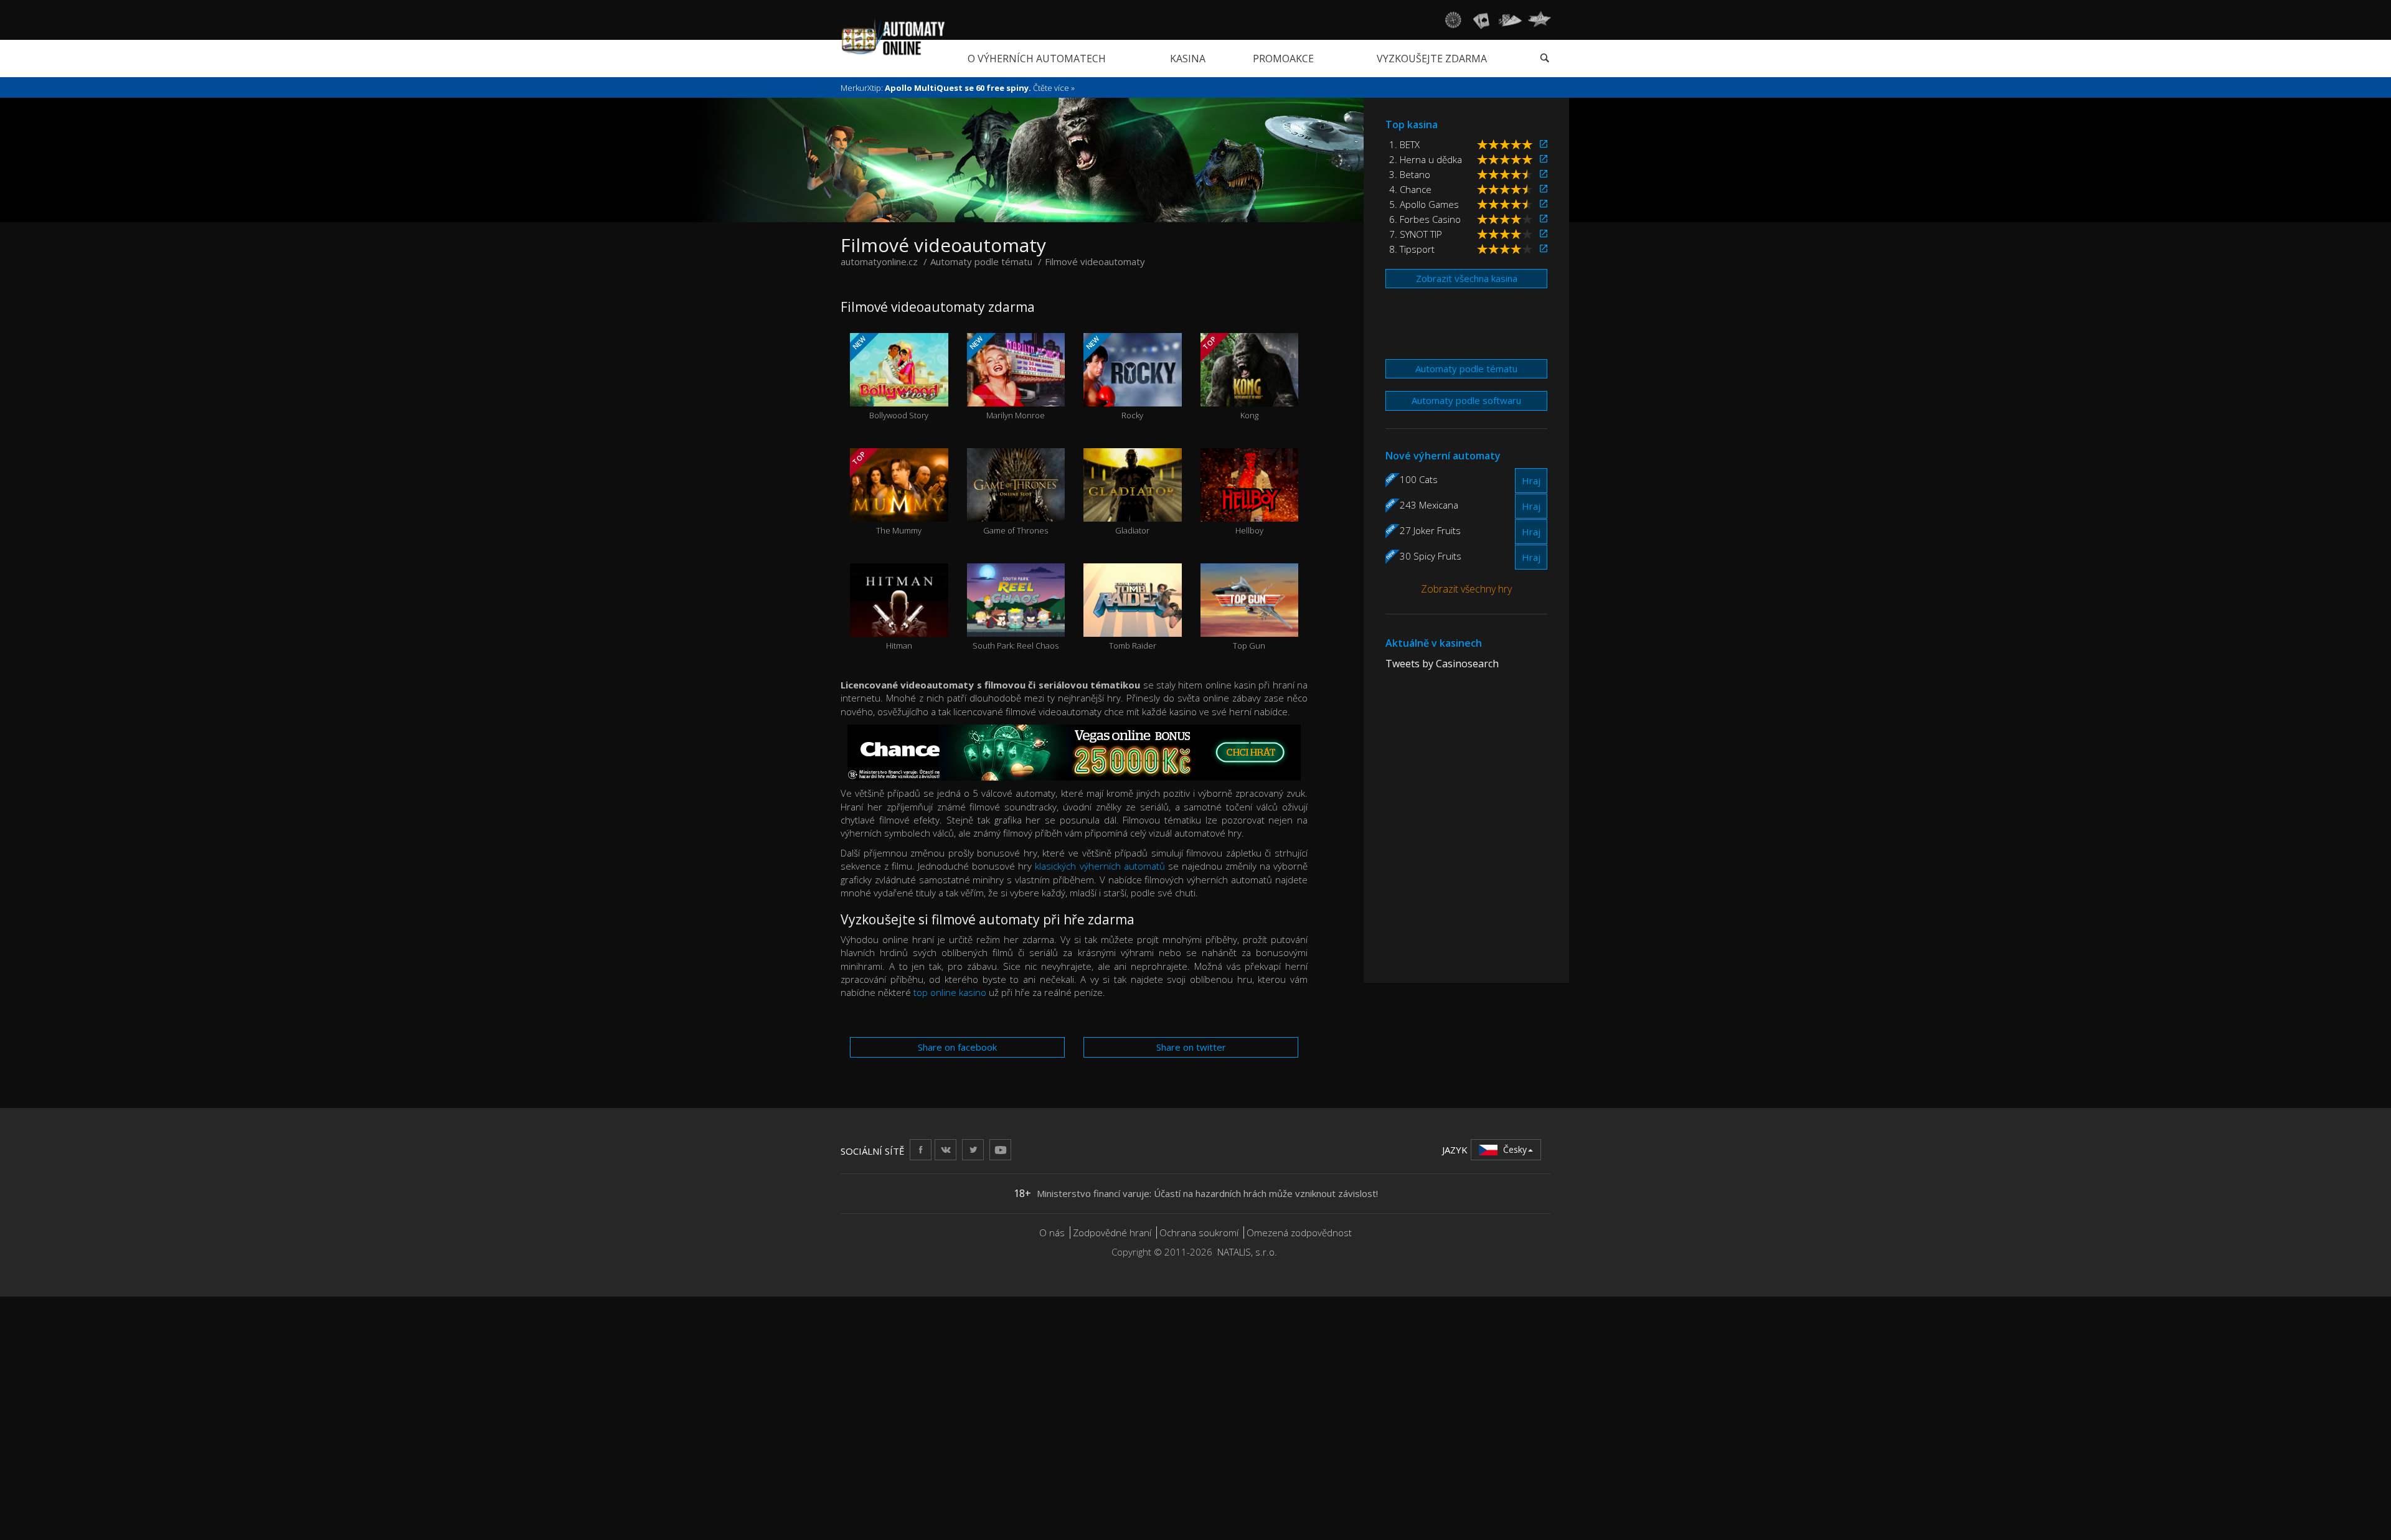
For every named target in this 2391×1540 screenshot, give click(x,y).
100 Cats (1419, 479)
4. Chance (1410, 189)
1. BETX (1404, 144)
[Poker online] (1510, 20)
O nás (1052, 1232)
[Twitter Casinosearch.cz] (973, 1149)
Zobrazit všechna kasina (1467, 278)
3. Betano (1410, 174)
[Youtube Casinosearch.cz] (1000, 1149)
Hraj (1531, 481)
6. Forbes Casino (1425, 219)
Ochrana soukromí (1199, 1232)
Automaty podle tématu (1466, 369)
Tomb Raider (1133, 623)
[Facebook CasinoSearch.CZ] (921, 1149)
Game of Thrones (1016, 508)
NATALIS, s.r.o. (1247, 1252)
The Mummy (886, 493)
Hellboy (1249, 508)
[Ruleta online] (1453, 20)
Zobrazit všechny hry (1466, 589)
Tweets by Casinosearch (1442, 664)
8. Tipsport (1412, 249)
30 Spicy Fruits (1431, 556)
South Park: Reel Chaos (1016, 623)
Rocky (1114, 378)
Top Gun (1249, 623)
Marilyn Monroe (1006, 378)
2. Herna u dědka (1426, 159)
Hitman (899, 623)
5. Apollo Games (1424, 204)
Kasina (1188, 59)
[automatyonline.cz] (893, 37)
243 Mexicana (1429, 505)
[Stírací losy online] (1539, 20)
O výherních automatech (1037, 59)
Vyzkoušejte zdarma (1432, 59)
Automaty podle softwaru (1466, 400)
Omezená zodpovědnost (1299, 1232)
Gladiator (1132, 508)
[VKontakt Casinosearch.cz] (946, 1149)
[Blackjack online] (1481, 20)
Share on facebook (957, 1047)
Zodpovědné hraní (1112, 1232)
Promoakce (1283, 59)
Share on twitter (1191, 1047)
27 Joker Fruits (1430, 530)
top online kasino (950, 992)
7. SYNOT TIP (1416, 234)
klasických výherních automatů (1100, 866)
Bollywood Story (889, 378)
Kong (1230, 378)
